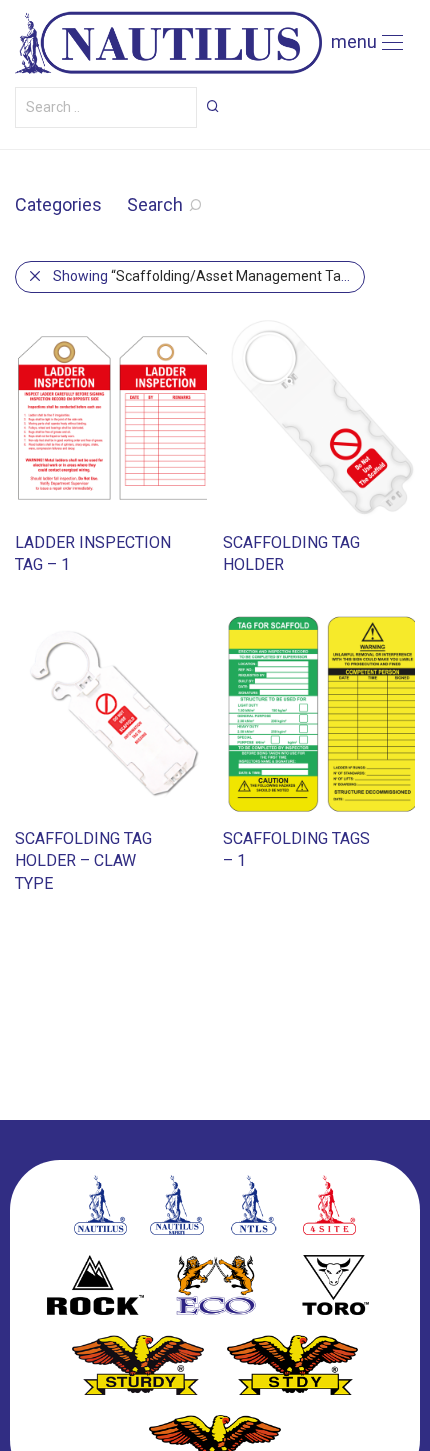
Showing (209, 276)
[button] (213, 106)
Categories (58, 204)
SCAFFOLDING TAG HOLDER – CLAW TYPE (83, 861)
